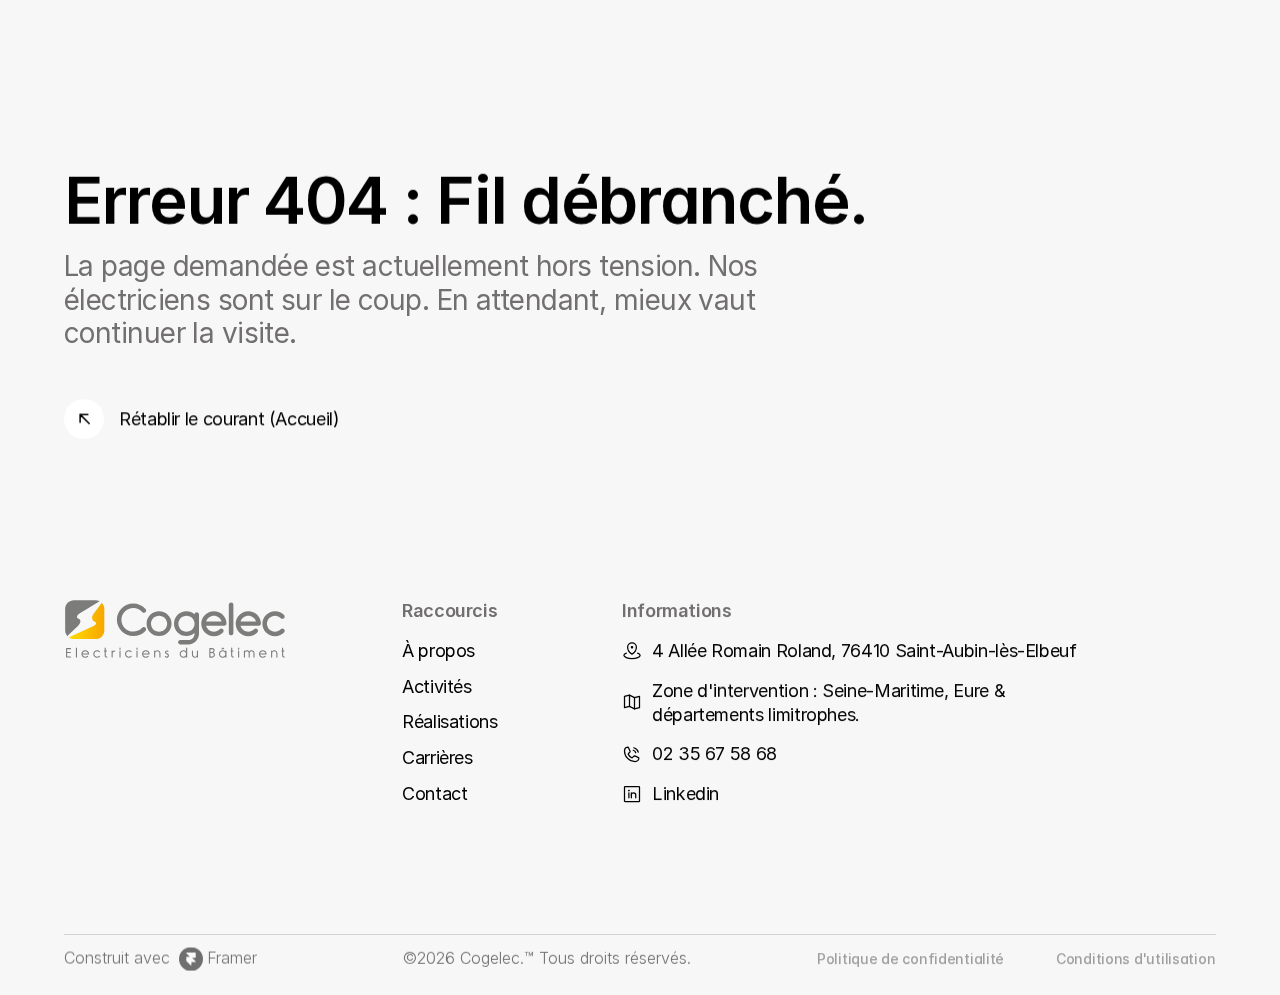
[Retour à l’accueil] (212, 629)
